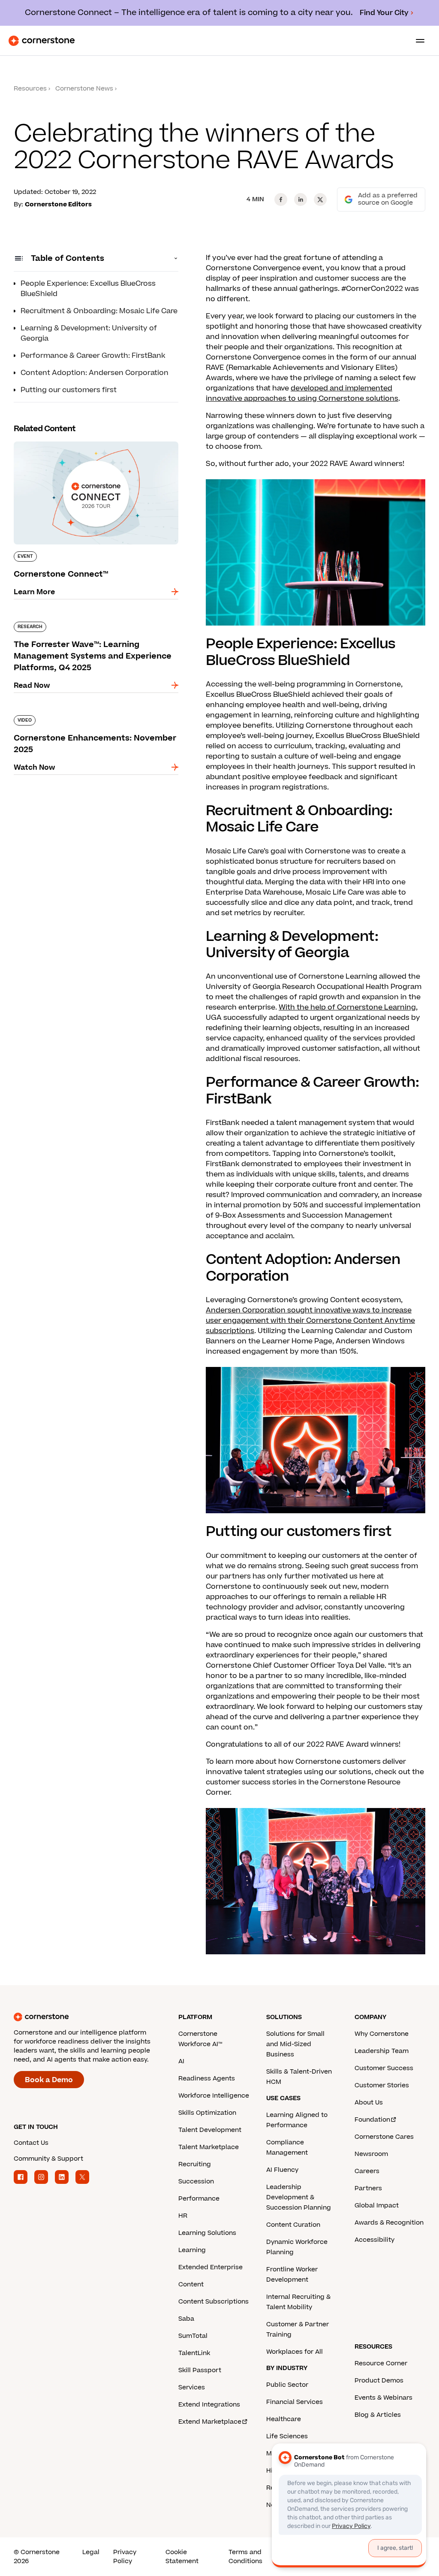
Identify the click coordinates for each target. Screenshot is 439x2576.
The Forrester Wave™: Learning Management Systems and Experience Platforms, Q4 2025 (92, 625)
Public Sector (287, 2385)
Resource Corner (381, 2363)
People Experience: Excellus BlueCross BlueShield (88, 289)
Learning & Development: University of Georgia (89, 333)
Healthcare (284, 2419)
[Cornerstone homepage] (96, 2017)
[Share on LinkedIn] (301, 200)
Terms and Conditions (245, 2557)
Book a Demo (49, 2080)
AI (181, 2061)
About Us (369, 2103)
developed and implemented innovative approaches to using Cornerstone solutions (302, 393)
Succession (196, 2181)
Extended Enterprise (210, 2267)
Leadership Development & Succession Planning (299, 2197)
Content (191, 2284)
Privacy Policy (125, 2557)
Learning (192, 2250)
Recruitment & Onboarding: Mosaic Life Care (99, 311)
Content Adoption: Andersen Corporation (95, 373)
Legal (91, 2552)
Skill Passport (200, 2370)
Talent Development (210, 2130)
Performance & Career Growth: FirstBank (93, 356)
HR (183, 2216)
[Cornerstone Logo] (42, 41)
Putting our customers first (69, 390)
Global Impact (377, 2206)
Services (192, 2387)
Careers (367, 2171)
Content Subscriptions (213, 2302)
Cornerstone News (84, 89)
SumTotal (193, 2336)
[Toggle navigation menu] (417, 41)
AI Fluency (282, 2170)
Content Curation (293, 2225)
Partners (368, 2188)
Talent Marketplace (209, 2147)
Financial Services (295, 2402)
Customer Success (384, 2068)
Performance (199, 2199)
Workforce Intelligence (214, 2096)
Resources (30, 89)
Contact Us (31, 2143)
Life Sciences (287, 2436)
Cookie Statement (182, 2557)
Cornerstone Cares (384, 2137)
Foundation (372, 2120)
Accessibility (374, 2240)
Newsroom (371, 2154)
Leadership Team (382, 2051)
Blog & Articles (378, 2415)
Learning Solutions (207, 2233)
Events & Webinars (383, 2398)
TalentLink (194, 2353)
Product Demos (379, 2381)
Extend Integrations (209, 2405)
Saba (186, 2319)
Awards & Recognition (389, 2223)
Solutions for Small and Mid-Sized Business (295, 2044)
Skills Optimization (207, 2113)
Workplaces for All (295, 2352)
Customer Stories (382, 2085)
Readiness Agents (207, 2079)
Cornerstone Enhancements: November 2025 (95, 714)
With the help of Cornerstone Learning (347, 1007)
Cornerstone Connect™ (55, 440)
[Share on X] (320, 200)
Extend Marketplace (210, 2422)
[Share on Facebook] (281, 200)
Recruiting (195, 2164)
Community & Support (48, 2159)
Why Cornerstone (382, 2034)
